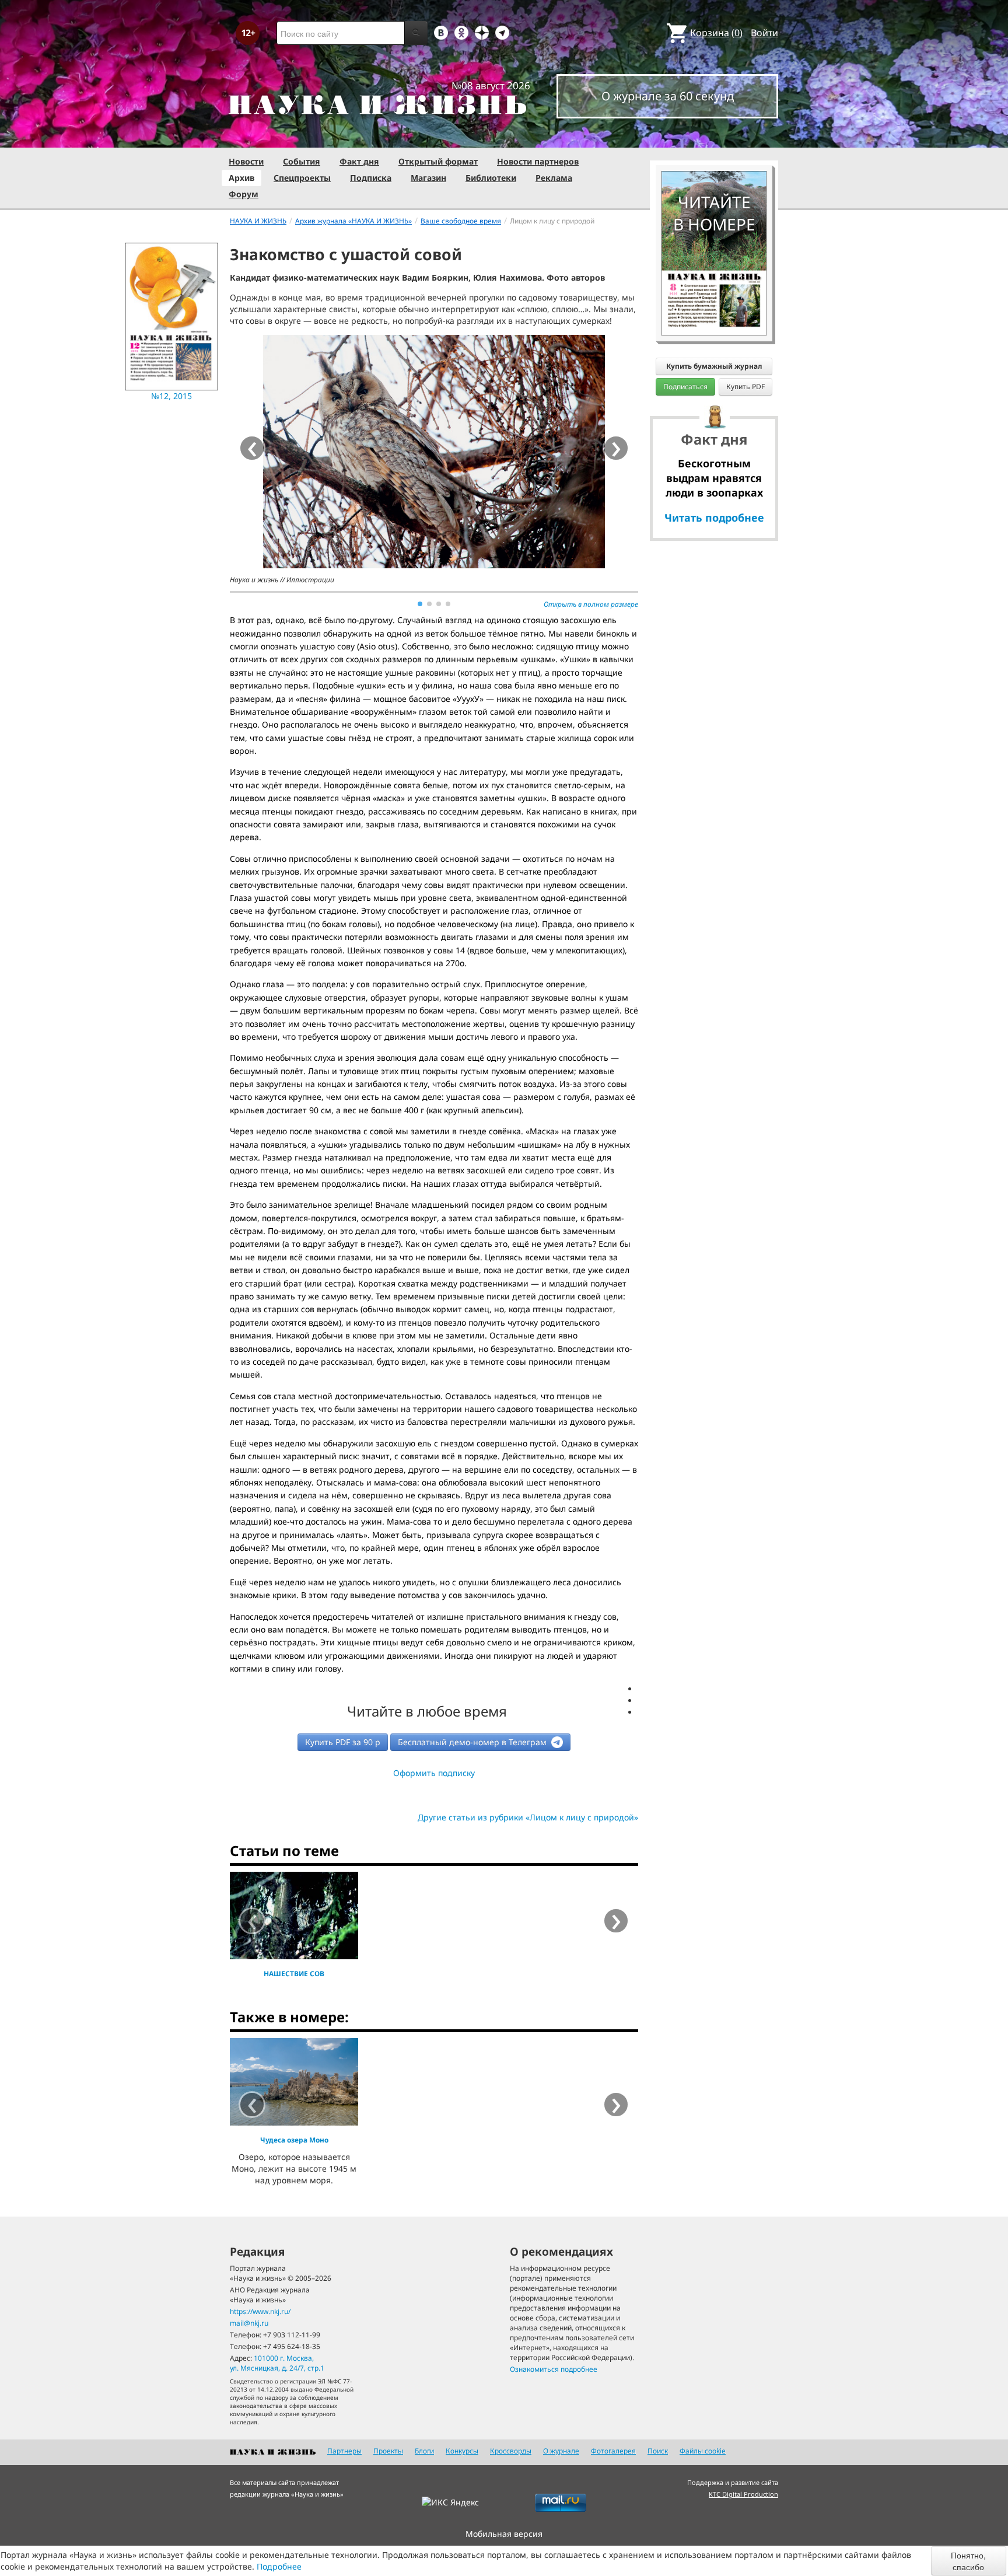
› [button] (616, 448)
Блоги (424, 2451)
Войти (764, 33)
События (302, 161)
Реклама (554, 178)
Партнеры (344, 2451)
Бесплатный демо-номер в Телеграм (473, 1742)
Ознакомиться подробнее (554, 2369)
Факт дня (359, 161)
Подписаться (685, 387)
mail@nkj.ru (249, 2323)
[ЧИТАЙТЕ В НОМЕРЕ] (714, 137)
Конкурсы (462, 2451)
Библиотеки (491, 178)
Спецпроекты (302, 178)
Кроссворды (511, 2451)
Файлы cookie (703, 2451)
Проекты (388, 2451)
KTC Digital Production (743, 2494)
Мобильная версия (504, 2534)
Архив (242, 178)
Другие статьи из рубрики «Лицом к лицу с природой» (528, 1817)
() (716, 33)
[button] (420, 604)
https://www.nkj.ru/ (260, 2311)
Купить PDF (745, 387)
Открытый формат (438, 161)
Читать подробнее (714, 518)
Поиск (658, 2451)
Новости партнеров (538, 161)
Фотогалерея (613, 2451)
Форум (244, 194)
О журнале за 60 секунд (668, 96)
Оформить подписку (434, 1773)
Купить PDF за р (343, 1742)
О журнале (561, 2451)
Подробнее (279, 2566)
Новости (246, 161)
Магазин (428, 178)
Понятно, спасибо (968, 2561)
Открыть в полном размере (591, 604)
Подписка (371, 178)
